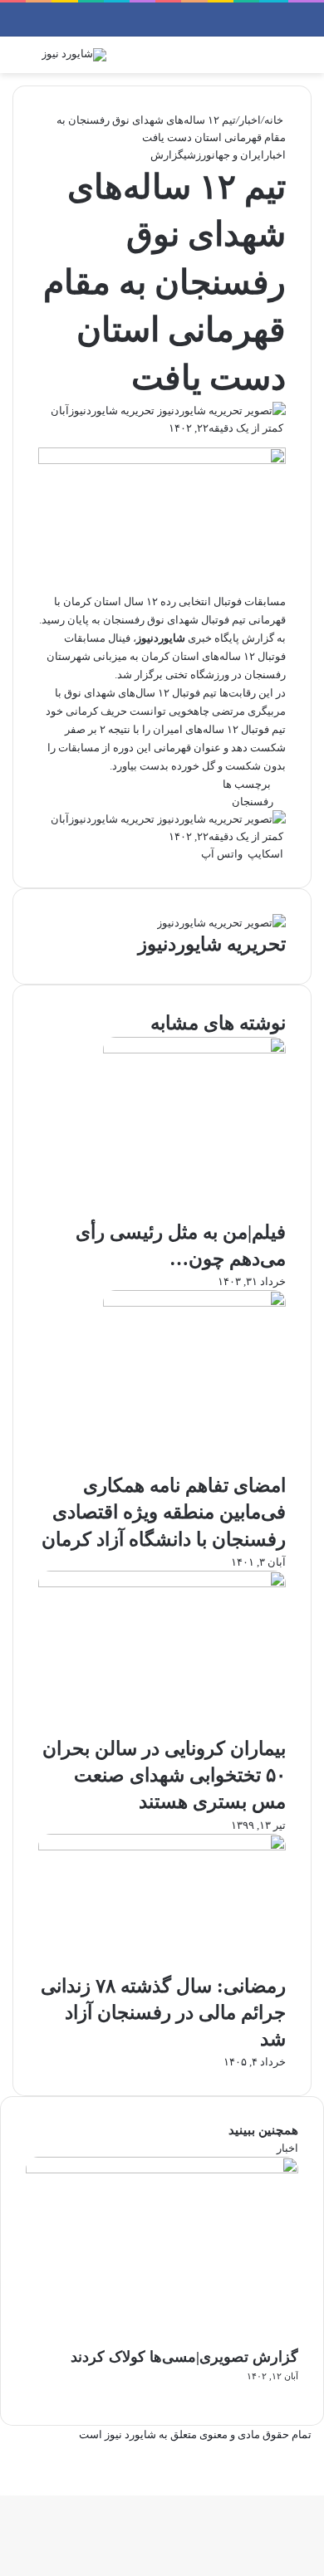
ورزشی (198, 155)
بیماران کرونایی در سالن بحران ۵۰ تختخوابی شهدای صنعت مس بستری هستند (164, 1775)
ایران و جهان (238, 155)
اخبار (250, 120)
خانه (275, 120)
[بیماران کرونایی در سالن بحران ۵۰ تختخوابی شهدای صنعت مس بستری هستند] (162, 1584)
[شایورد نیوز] (74, 55)
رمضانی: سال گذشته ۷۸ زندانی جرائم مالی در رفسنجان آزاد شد (163, 2013)
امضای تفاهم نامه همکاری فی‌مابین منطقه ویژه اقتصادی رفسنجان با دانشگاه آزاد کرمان (164, 1512)
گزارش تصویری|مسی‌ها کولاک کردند (184, 2357)
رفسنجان (253, 802)
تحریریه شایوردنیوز (112, 411)
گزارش (167, 155)
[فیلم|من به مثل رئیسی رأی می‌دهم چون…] (194, 1050)
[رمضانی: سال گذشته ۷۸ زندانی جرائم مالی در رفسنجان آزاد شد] (162, 1847)
